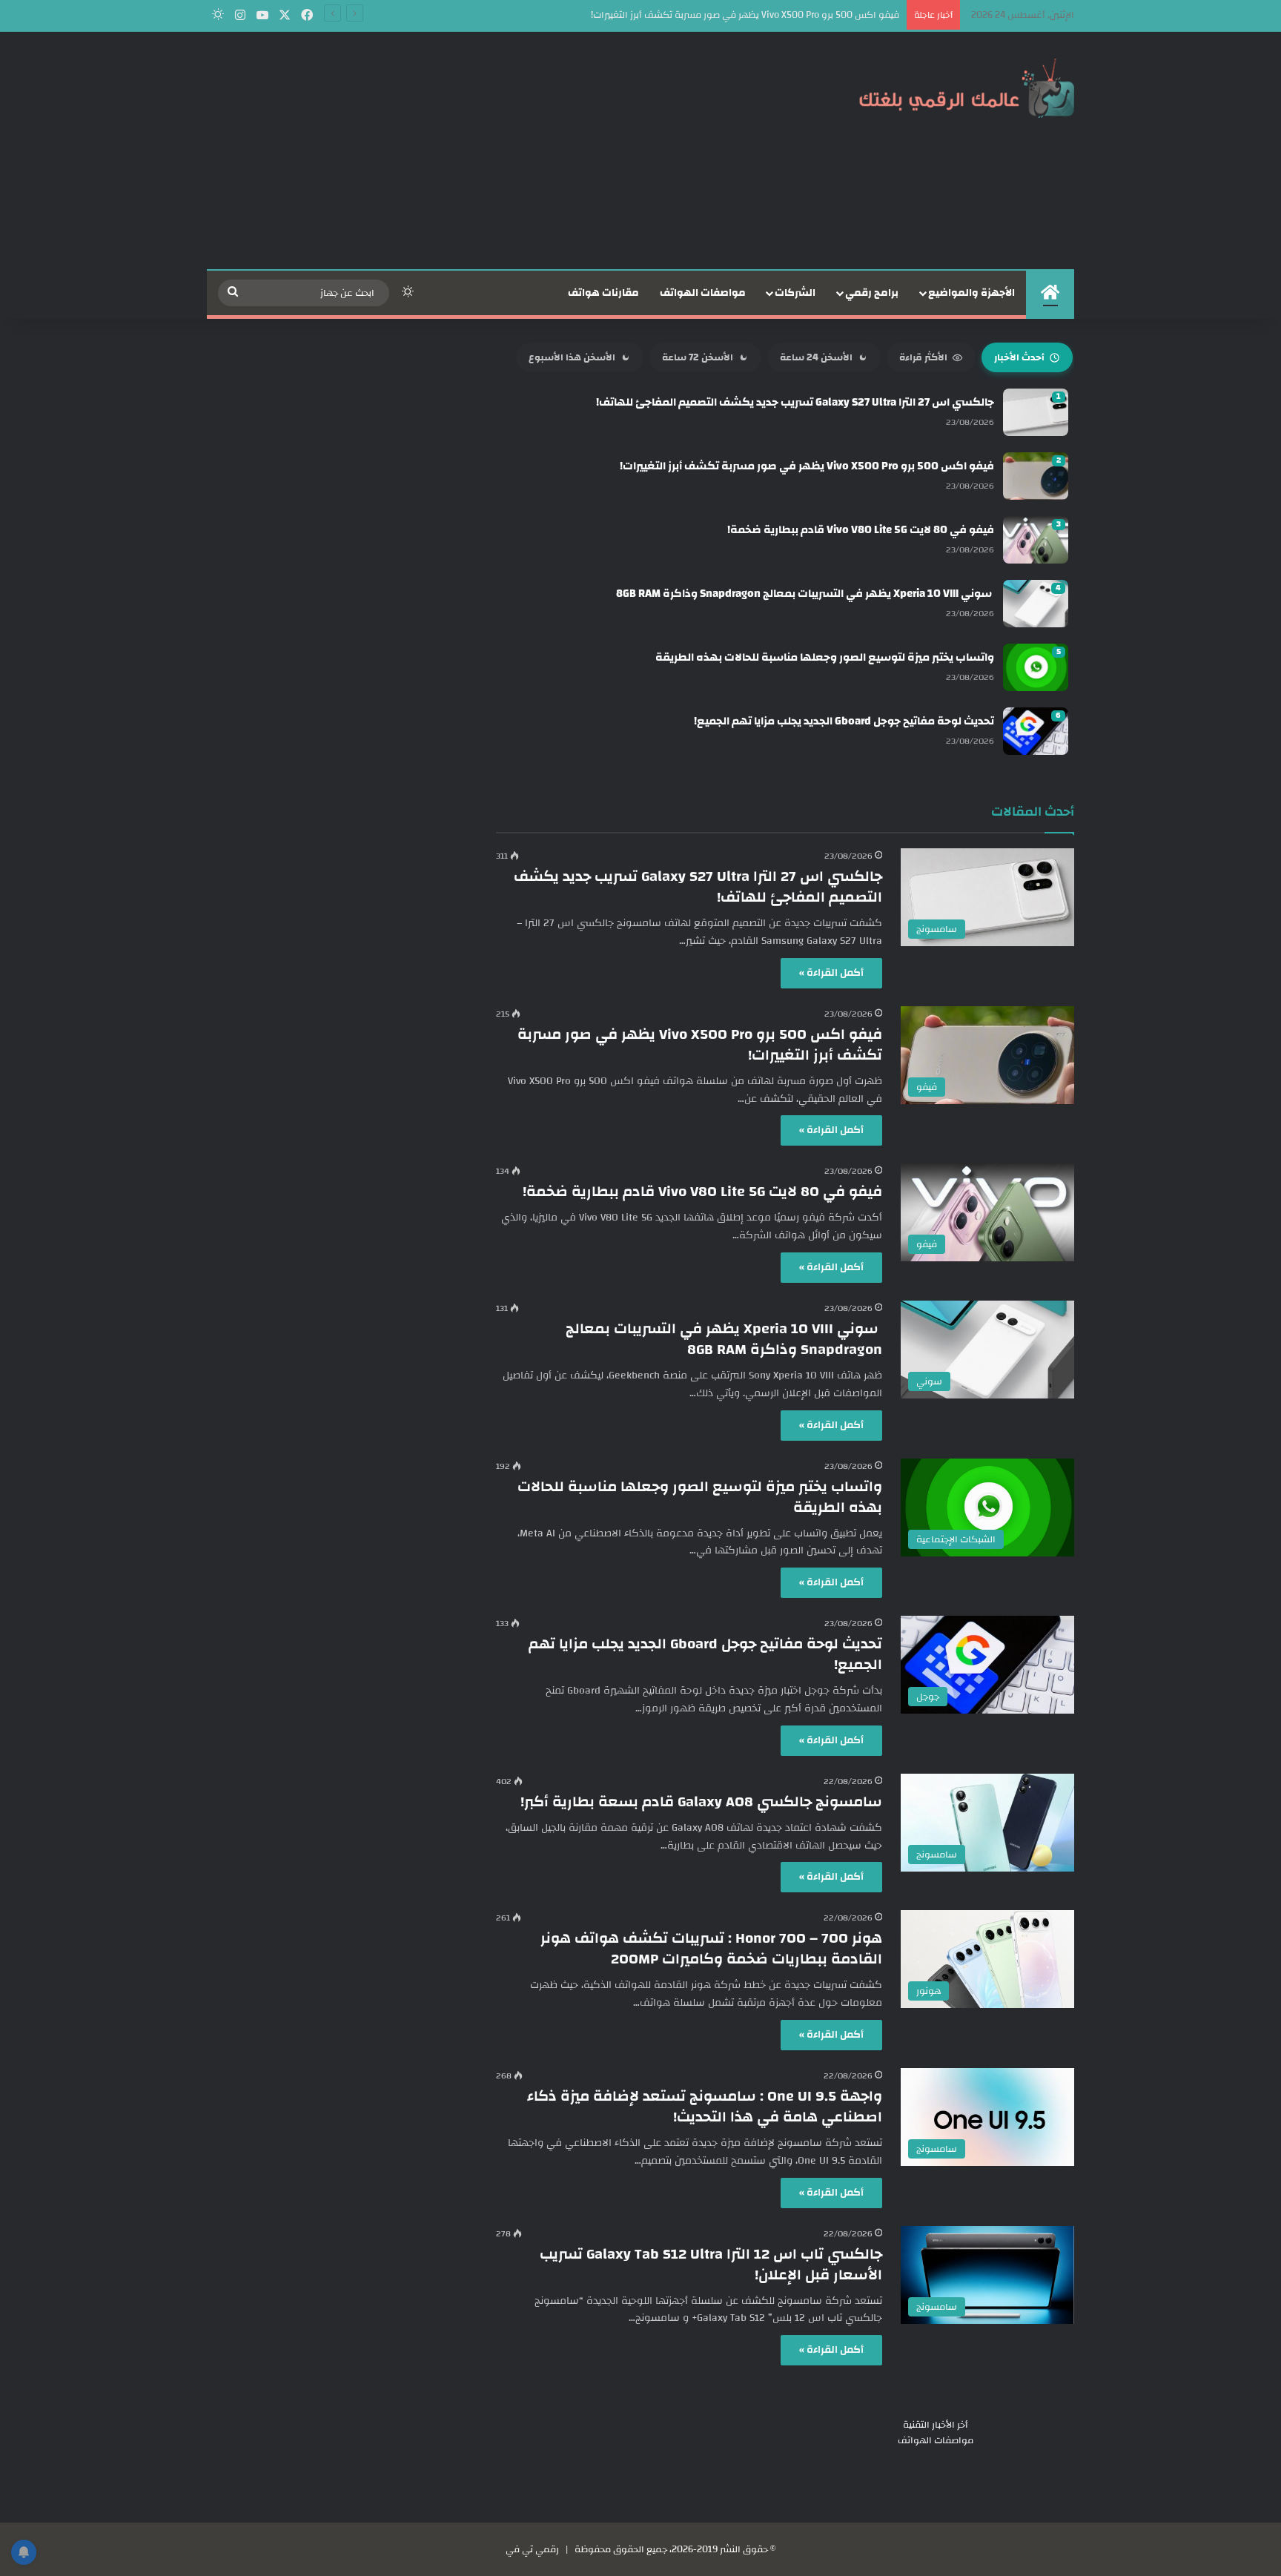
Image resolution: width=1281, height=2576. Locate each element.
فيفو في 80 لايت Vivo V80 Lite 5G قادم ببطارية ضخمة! (702, 1191)
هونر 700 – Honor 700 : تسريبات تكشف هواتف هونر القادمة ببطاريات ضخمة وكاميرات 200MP (711, 1948)
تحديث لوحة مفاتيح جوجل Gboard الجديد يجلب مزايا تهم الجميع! (705, 1654)
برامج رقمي (872, 293)
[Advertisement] (492, 151)
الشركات (795, 293)
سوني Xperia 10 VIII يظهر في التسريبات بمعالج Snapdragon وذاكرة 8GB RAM (724, 1339)
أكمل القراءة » (831, 973)
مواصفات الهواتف (703, 293)
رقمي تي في (532, 2549)
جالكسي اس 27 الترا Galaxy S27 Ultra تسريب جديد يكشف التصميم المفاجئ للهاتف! (698, 886)
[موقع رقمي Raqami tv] (967, 87)
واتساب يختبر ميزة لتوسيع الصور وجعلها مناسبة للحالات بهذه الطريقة (700, 1497)
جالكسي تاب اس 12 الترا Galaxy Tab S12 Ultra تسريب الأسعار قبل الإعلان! (711, 2264)
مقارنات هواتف (603, 293)
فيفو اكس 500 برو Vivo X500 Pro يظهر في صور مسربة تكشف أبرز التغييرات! (700, 1044)
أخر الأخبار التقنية (936, 2425)
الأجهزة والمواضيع (971, 293)
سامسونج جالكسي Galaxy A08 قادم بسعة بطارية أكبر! (701, 1801)
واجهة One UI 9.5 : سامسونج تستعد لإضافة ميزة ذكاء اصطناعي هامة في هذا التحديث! (705, 2106)
